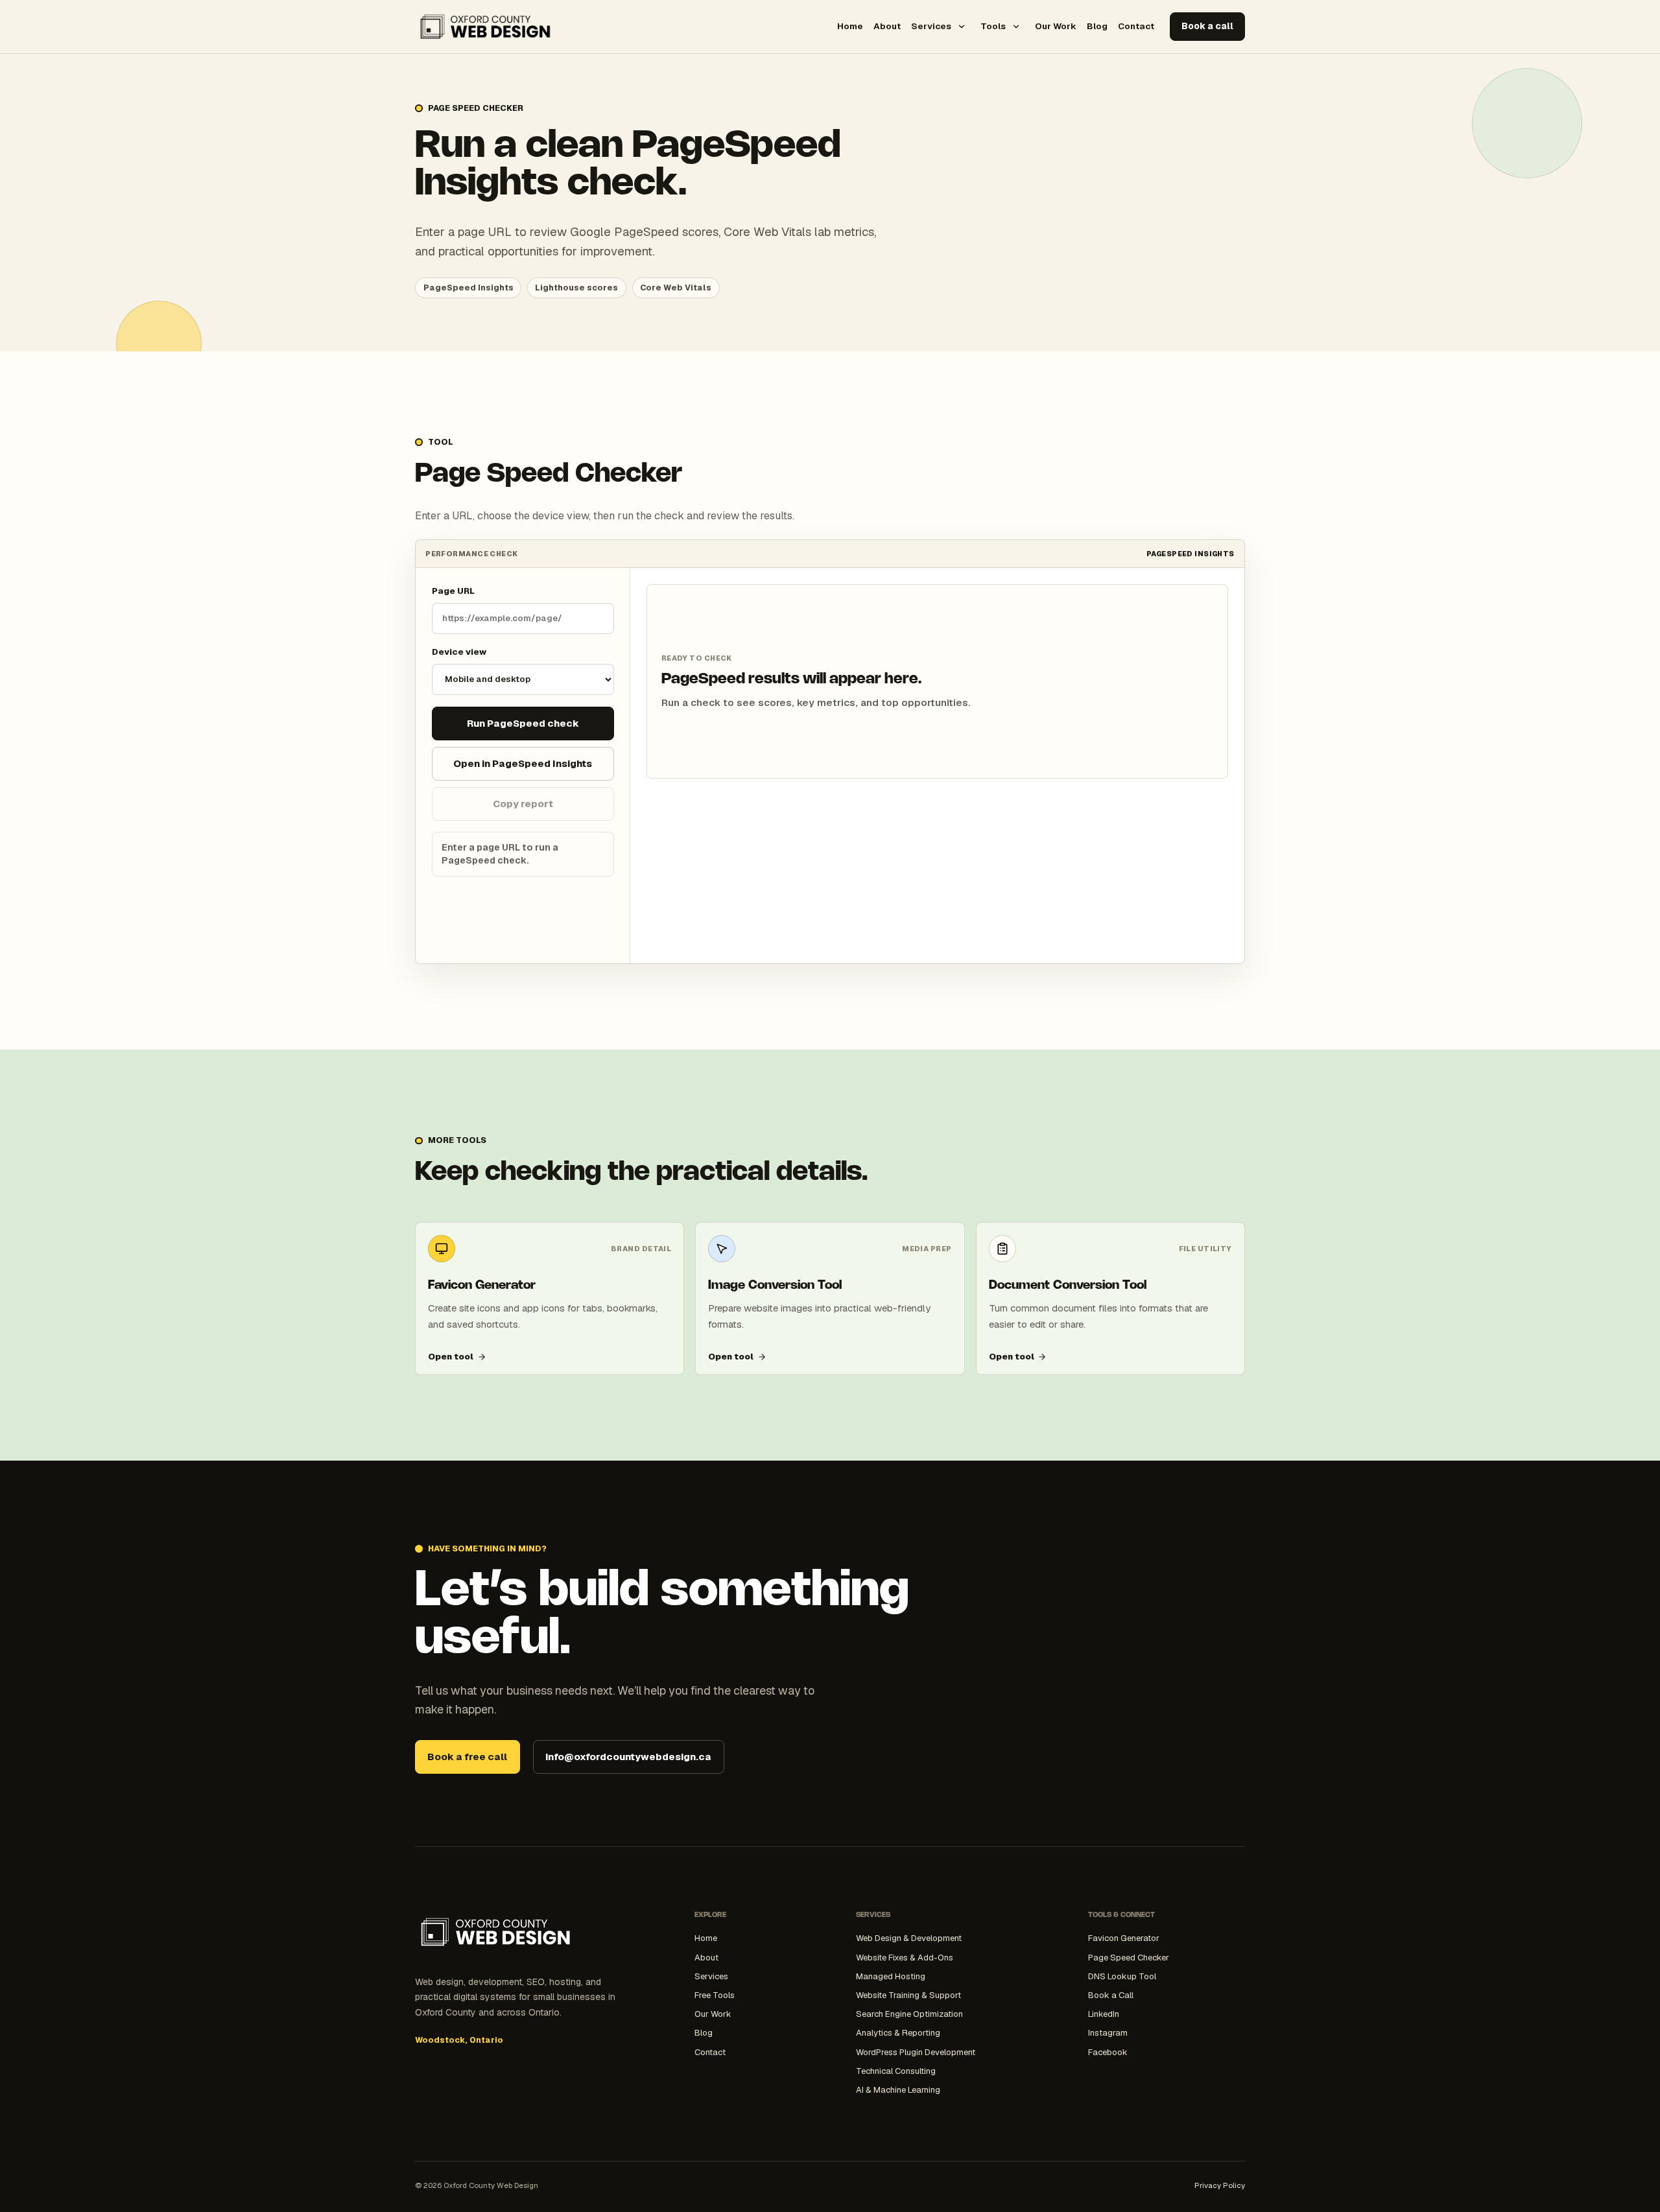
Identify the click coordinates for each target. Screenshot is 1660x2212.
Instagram (1108, 2033)
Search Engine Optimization (909, 2014)
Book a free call (467, 1757)
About (887, 26)
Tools (993, 26)
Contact (1136, 26)
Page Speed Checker (1129, 1958)
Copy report (523, 804)
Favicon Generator (1124, 1938)
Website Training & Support (908, 1995)
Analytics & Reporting (898, 2033)
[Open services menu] (962, 27)
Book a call (1207, 26)
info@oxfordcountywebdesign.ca (628, 1757)
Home (850, 26)
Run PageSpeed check (523, 723)
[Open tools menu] (1016, 27)
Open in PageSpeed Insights (523, 763)
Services (931, 26)
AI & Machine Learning (898, 2090)
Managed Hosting (891, 1976)
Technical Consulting (896, 2071)
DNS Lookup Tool (1122, 1976)
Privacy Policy (1220, 2185)
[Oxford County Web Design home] (486, 27)
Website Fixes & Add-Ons (905, 1958)
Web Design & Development (909, 1938)
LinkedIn (1104, 2014)
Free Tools (715, 1995)
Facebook (1108, 2052)
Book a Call (1111, 1995)
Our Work (1056, 26)
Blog (1097, 26)
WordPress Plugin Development (916, 2052)
